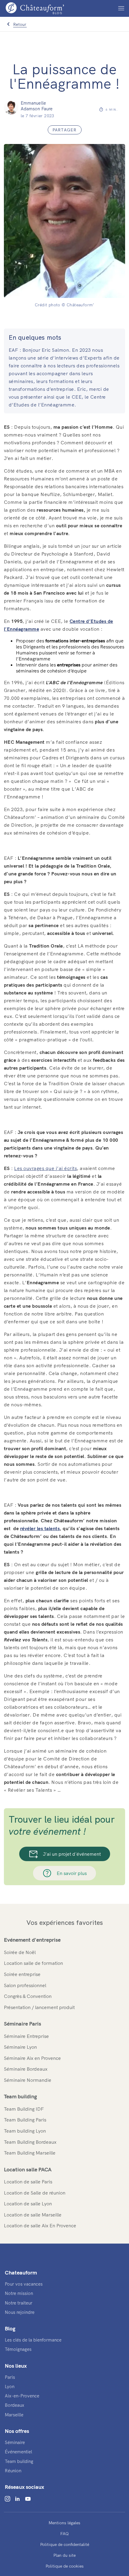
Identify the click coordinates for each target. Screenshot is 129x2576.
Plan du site (64, 2555)
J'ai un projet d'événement (72, 1854)
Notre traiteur (19, 2303)
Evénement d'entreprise (32, 1940)
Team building (20, 2096)
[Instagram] (7, 2499)
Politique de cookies (65, 2566)
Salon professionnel (25, 1985)
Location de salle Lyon (28, 2204)
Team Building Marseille (30, 2153)
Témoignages (18, 2349)
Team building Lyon (25, 2131)
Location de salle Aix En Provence (40, 2225)
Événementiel (18, 2452)
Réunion (13, 2471)
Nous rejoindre (20, 2312)
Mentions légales (64, 2523)
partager (65, 130)
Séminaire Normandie (28, 2080)
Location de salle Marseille (33, 2215)
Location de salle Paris (28, 2182)
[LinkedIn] (17, 2499)
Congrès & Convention (28, 1996)
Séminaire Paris (22, 2024)
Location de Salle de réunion (35, 2193)
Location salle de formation (33, 1963)
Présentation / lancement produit (39, 2007)
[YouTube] (28, 2499)
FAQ (64, 2534)
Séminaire (15, 2442)
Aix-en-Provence (22, 2396)
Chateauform (21, 2273)
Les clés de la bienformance (33, 2340)
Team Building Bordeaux (30, 2142)
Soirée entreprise (22, 1974)
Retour (20, 24)
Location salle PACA (28, 2169)
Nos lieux (16, 2366)
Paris (10, 2377)
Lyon (10, 2386)
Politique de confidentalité (65, 2544)
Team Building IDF (24, 2109)
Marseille (14, 2415)
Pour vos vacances (24, 2284)
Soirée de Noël (20, 1952)
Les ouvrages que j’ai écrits (45, 1168)
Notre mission (19, 2293)
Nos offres (17, 2431)
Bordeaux (15, 2405)
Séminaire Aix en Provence (32, 2058)
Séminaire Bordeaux (26, 2069)
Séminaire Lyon (20, 2047)
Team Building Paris (25, 2120)
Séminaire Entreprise (26, 2036)
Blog (10, 2328)
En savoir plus (72, 1873)
